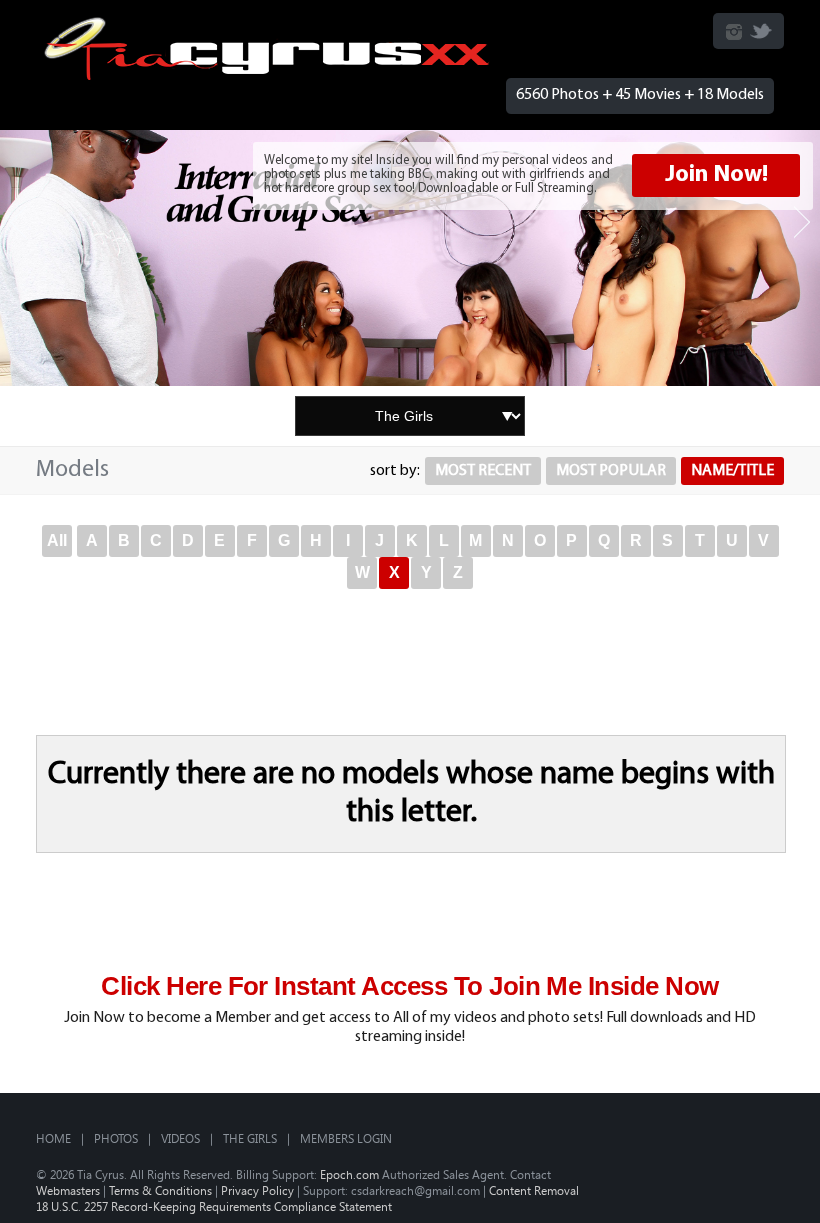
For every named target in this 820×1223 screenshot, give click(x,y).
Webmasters (68, 1190)
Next (802, 222)
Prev (18, 222)
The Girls (250, 1138)
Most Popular (611, 471)
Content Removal (534, 1190)
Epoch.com (349, 1174)
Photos (116, 1138)
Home (53, 1138)
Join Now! (716, 175)
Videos (180, 1138)
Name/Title (732, 471)
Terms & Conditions (160, 1190)
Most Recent (483, 471)
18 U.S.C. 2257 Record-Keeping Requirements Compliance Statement (214, 1206)
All (57, 540)
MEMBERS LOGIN (346, 1138)
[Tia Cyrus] (267, 76)
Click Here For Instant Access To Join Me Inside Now (409, 986)
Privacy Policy (257, 1190)
